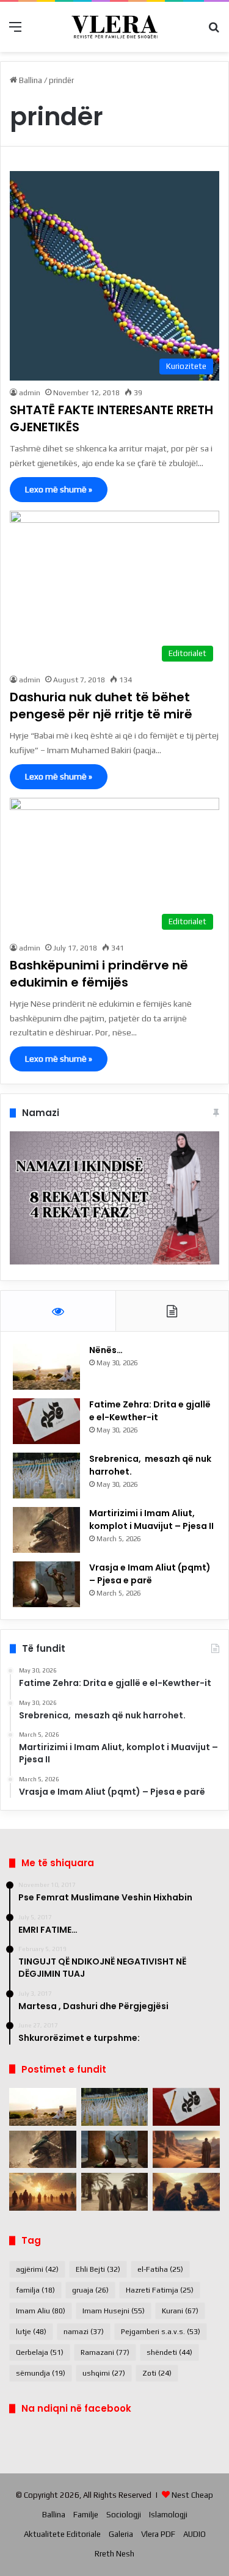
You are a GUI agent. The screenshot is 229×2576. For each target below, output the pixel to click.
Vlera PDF (158, 2534)
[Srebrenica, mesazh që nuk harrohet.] (46, 1476)
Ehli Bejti (98, 2269)
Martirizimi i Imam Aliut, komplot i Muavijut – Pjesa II (151, 1520)
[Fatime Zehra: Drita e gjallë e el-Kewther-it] (46, 1421)
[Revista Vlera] (115, 27)
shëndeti (169, 2352)
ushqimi (104, 2373)
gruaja (90, 2290)
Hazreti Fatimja (160, 2290)
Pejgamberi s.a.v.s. (161, 2332)
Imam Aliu (41, 2311)
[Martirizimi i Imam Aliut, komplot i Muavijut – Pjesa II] (46, 1530)
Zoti (157, 2373)
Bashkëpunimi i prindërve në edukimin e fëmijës (99, 974)
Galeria (121, 2534)
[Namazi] (114, 1262)
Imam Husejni (114, 2311)
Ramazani (105, 2352)
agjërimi (37, 2269)
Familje (86, 2515)
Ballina (30, 80)
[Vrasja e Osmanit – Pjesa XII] (115, 2192)
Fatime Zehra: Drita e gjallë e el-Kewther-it (150, 1411)
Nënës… (106, 1350)
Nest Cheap (192, 2495)
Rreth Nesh (114, 2554)
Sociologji (124, 2515)
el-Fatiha (160, 2269)
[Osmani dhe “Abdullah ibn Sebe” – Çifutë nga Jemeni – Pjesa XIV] (186, 2150)
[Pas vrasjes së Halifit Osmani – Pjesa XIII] (43, 2192)
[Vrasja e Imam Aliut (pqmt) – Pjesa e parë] (46, 1584)
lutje (31, 2332)
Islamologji (168, 2515)
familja (35, 2290)
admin (30, 393)
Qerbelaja (40, 2352)
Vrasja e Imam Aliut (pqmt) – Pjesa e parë (150, 1574)
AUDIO (194, 2534)
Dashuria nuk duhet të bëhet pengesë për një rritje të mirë (101, 706)
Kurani (180, 2311)
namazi (84, 2332)
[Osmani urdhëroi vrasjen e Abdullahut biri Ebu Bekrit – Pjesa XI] (186, 2192)
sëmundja (41, 2373)
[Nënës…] (46, 1367)
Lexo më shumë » (59, 489)
